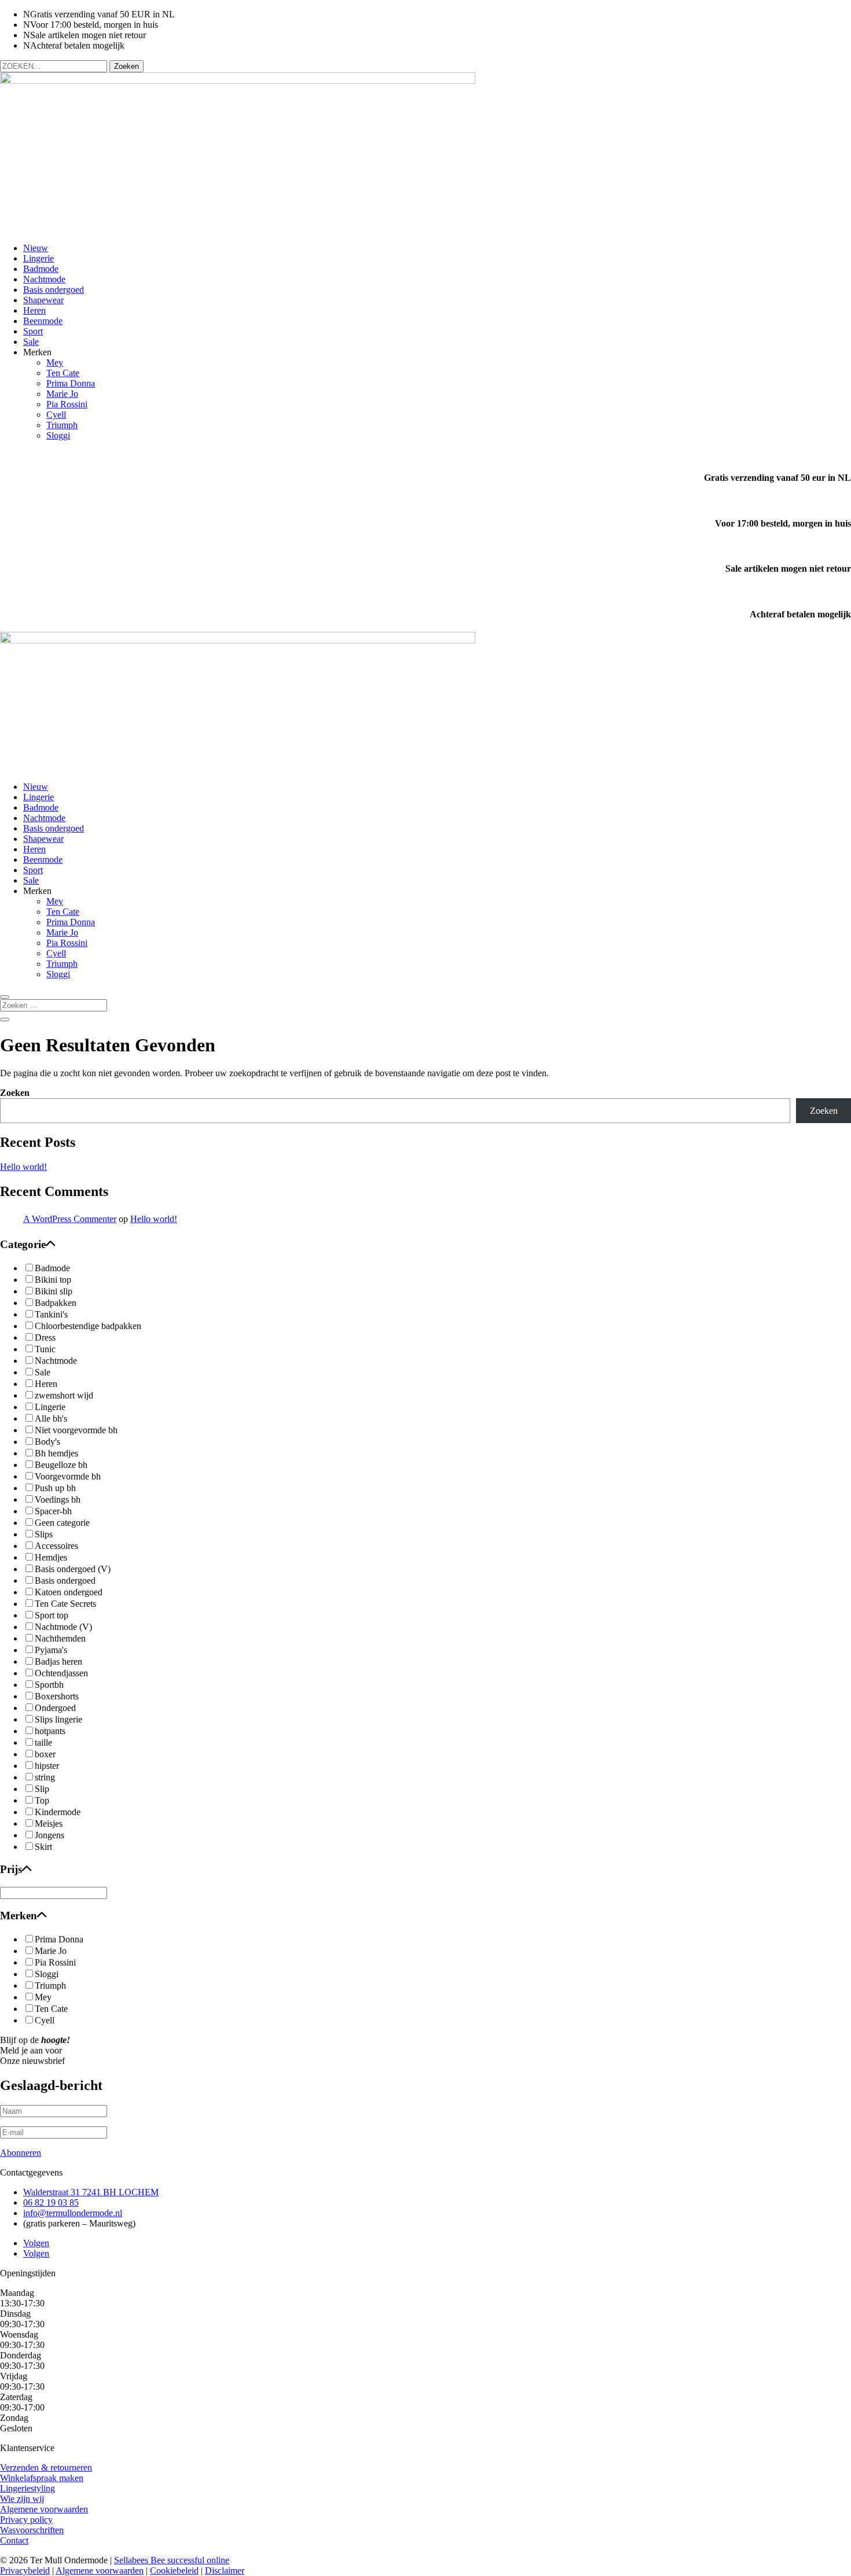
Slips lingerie (58, 1719)
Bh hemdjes (56, 1453)
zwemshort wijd (64, 1395)
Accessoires (56, 1546)
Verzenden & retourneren (46, 2468)
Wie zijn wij (22, 2499)
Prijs (11, 1869)
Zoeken (15, 1093)
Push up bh (55, 1488)
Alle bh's (51, 1418)
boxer (45, 1754)
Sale (31, 342)
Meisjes (49, 1824)
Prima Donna (71, 383)
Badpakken (56, 1303)
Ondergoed (55, 1708)
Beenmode (43, 321)
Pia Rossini (67, 404)
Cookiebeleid (174, 2571)
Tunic (45, 1349)
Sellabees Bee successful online (172, 2560)
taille (43, 1743)
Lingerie (38, 258)
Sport (33, 331)
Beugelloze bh (61, 1465)
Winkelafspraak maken (42, 2478)
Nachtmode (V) (63, 1627)
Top (42, 1800)
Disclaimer (225, 2571)
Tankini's (51, 1314)
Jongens (49, 1835)
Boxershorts (57, 1696)
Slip (42, 1789)
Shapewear (43, 300)
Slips (44, 1534)
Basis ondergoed (54, 290)
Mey (55, 363)
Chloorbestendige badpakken (88, 1326)
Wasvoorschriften (32, 2530)
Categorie (23, 1244)
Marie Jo (62, 394)
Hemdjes (51, 1557)
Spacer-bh (53, 1511)
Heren (34, 310)
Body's (47, 1442)
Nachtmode (44, 279)
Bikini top (53, 1280)
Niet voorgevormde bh (76, 1430)
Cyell (56, 415)
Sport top (52, 1615)
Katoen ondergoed (69, 1592)
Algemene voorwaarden (44, 2509)
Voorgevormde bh (68, 1476)
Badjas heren (58, 1661)
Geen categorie (62, 1523)
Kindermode (58, 1812)
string (45, 1777)
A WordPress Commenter (70, 1219)
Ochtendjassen (61, 1673)
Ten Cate (63, 373)
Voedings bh (58, 1499)
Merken (19, 1916)
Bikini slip (54, 1291)
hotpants (50, 1731)
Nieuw (36, 248)
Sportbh (49, 1685)
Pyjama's (51, 1650)
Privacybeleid (25, 2571)
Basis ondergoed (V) (73, 1569)
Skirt (43, 1847)
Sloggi (58, 435)
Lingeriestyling (27, 2488)
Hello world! (23, 1167)
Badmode (41, 269)
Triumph (62, 425)
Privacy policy (26, 2520)
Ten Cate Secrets (65, 1604)
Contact (14, 2540)
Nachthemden (60, 1638)
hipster (47, 1766)
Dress (45, 1337)
